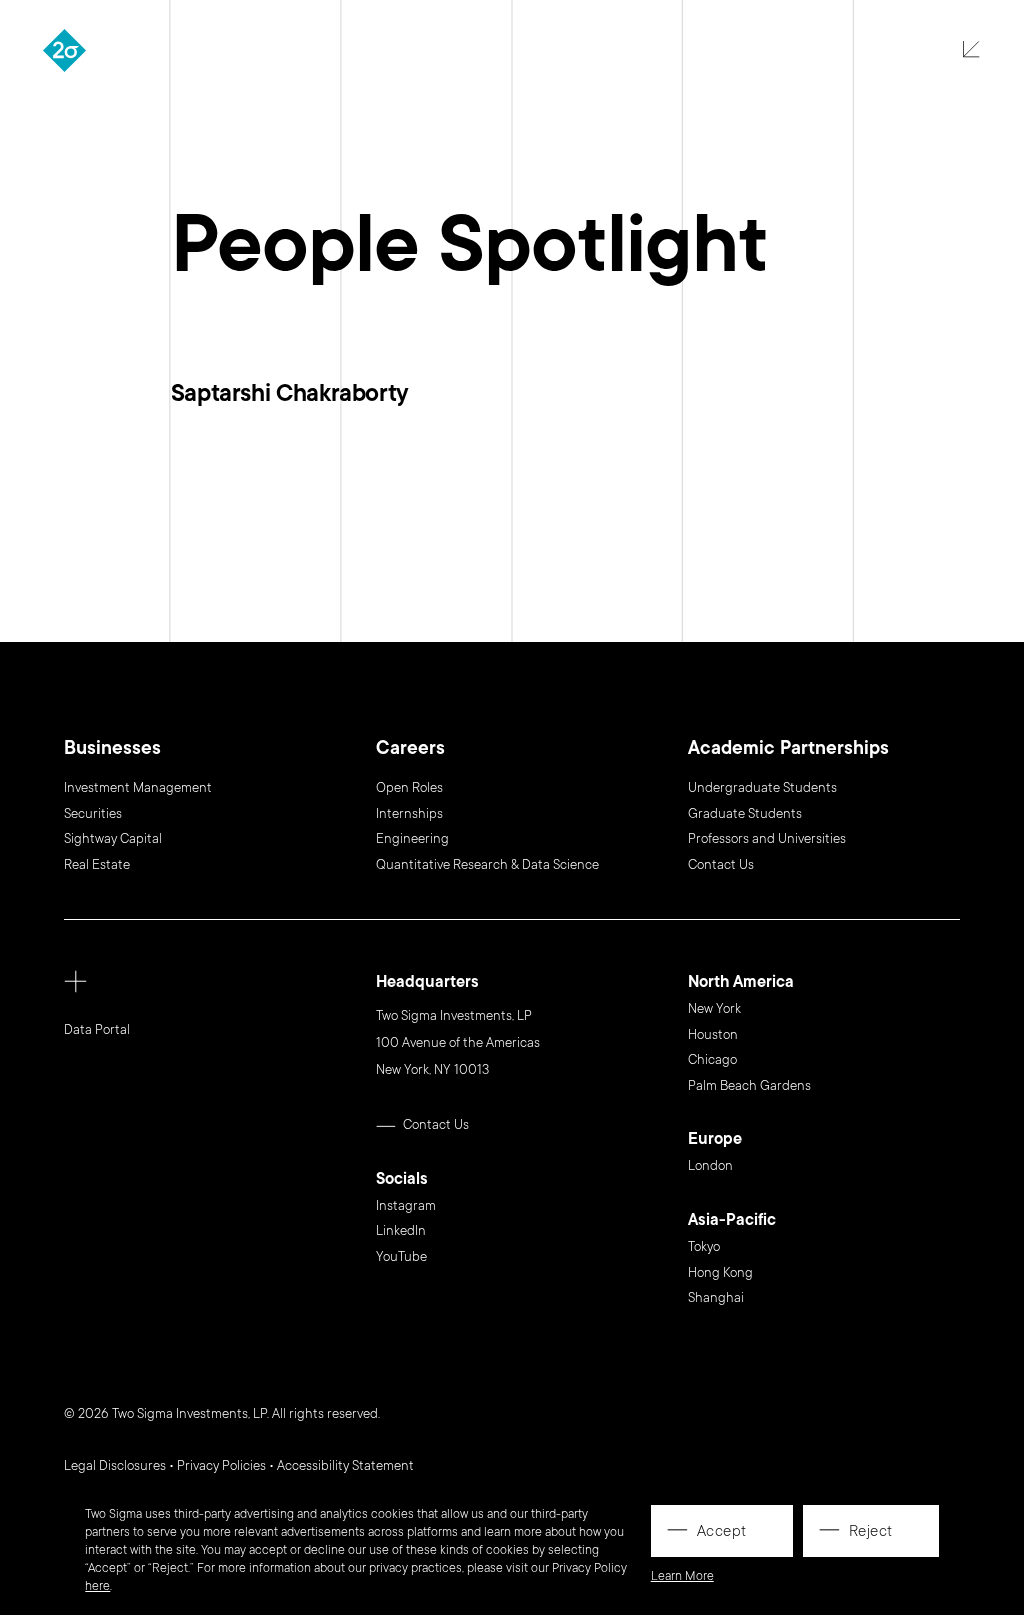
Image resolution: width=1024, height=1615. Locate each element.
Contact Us (721, 865)
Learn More (682, 1576)
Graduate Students (745, 814)
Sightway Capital (113, 839)
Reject (871, 1531)
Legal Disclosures (115, 1466)
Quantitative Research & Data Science (487, 865)
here (97, 1586)
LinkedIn (401, 1231)
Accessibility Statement (345, 1466)
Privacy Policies (221, 1466)
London (710, 1166)
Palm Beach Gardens (749, 1086)
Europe (715, 1139)
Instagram (406, 1206)
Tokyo (704, 1247)
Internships (409, 814)
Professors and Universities (767, 839)
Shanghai (716, 1298)
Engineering (412, 839)
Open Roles (409, 788)
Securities (93, 814)
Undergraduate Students (762, 788)
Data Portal (97, 1030)
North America (741, 982)
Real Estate (97, 865)
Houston (713, 1035)
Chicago (712, 1060)
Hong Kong (720, 1273)
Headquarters (427, 982)
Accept (722, 1531)
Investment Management (138, 788)
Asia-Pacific (732, 1220)
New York (714, 1009)
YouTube (401, 1257)
